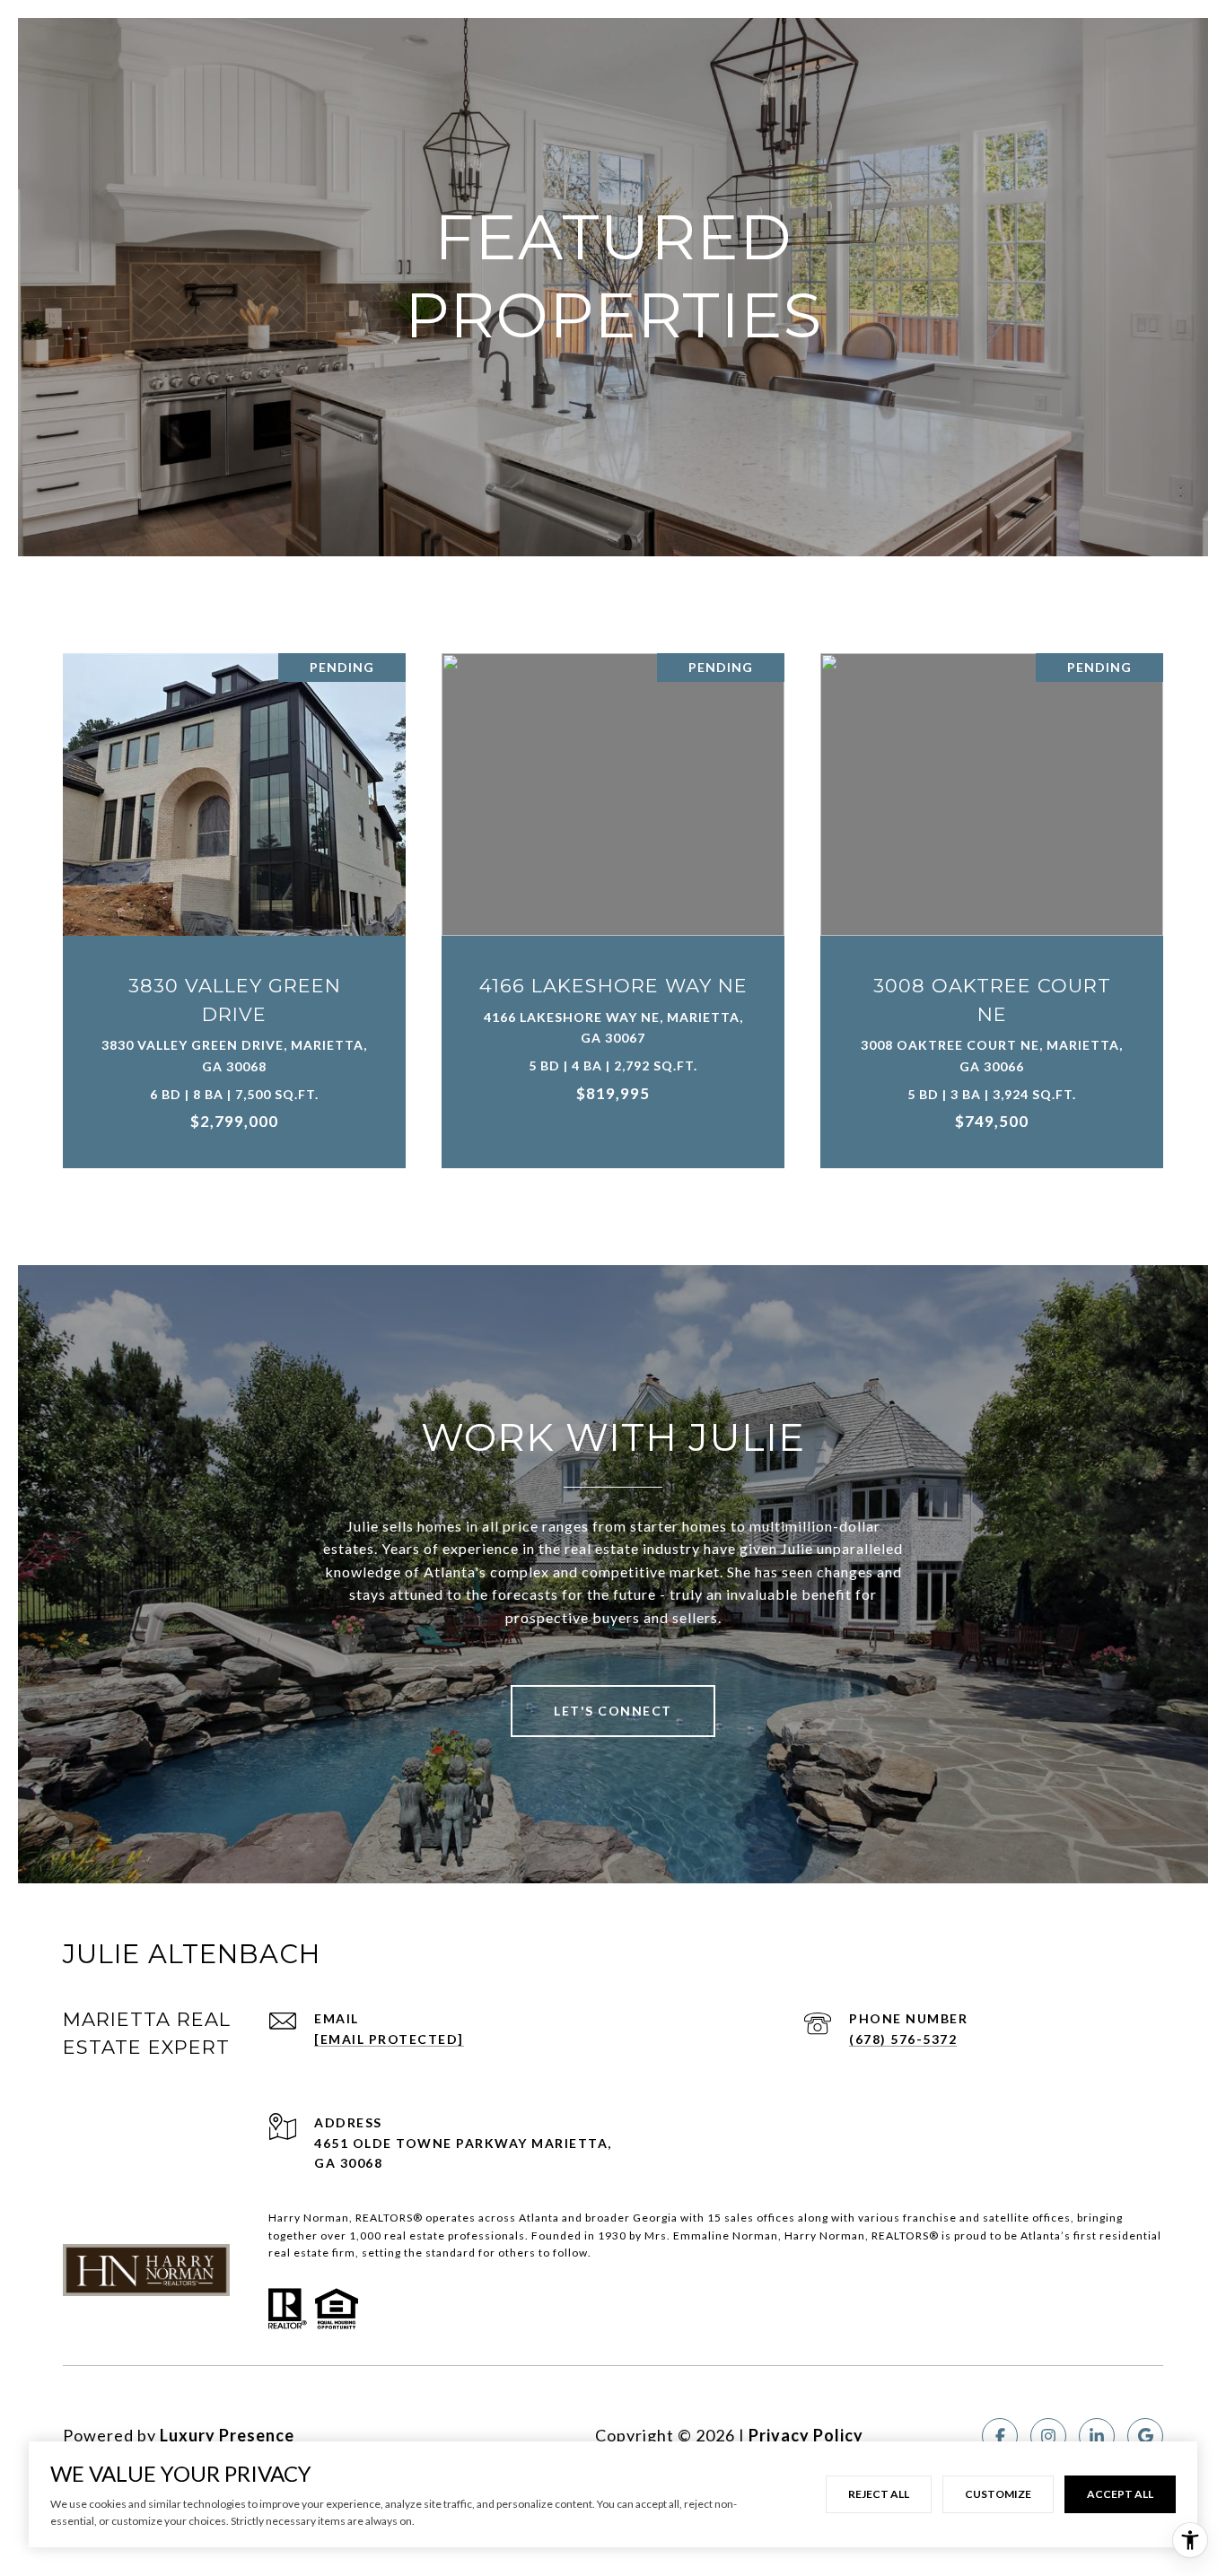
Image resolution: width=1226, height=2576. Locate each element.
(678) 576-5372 (903, 2039)
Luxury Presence (227, 2435)
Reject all (879, 2494)
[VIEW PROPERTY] (235, 886)
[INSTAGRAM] (1048, 2436)
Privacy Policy (806, 2435)
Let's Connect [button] (613, 1711)
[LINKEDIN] (1097, 2436)
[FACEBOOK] (1000, 2436)
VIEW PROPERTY (235, 901)
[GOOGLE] (1145, 2436)
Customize (998, 2494)
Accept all (1120, 2494)
